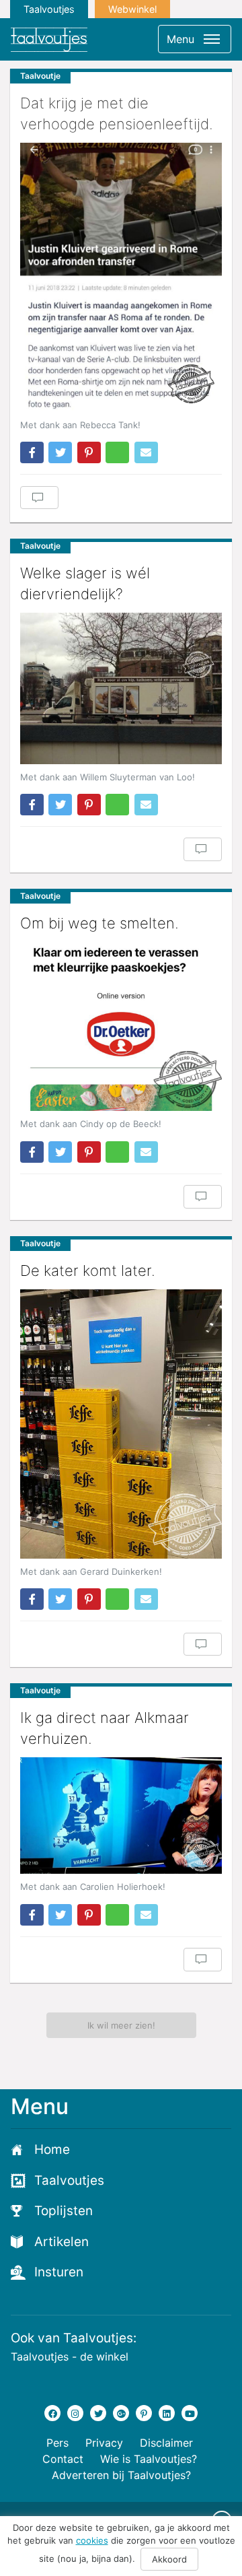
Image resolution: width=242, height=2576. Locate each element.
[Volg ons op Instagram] (75, 2413)
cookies (92, 2540)
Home (52, 2149)
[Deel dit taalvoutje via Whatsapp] (117, 452)
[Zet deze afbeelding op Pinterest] (89, 452)
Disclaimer (166, 2443)
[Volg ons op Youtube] (190, 2413)
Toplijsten (64, 2211)
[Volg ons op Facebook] (52, 2413)
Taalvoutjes (49, 9)
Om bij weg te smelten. (99, 923)
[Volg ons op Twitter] (98, 2413)
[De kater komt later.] (121, 1424)
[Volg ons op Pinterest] (144, 2413)
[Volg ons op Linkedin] (167, 2413)
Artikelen (62, 2242)
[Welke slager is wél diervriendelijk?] (121, 688)
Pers (57, 2443)
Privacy (104, 2443)
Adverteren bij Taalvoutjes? (121, 2475)
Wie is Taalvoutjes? (149, 2459)
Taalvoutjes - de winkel (70, 2357)
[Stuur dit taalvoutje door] (146, 452)
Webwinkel (132, 9)
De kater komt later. (88, 1270)
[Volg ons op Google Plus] (121, 2413)
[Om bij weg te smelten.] (121, 1026)
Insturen (59, 2272)
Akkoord (169, 2559)
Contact (63, 2459)
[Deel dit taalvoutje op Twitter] (60, 452)
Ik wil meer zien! (121, 2025)
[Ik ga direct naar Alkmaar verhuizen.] (121, 1816)
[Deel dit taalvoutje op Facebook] (32, 452)
